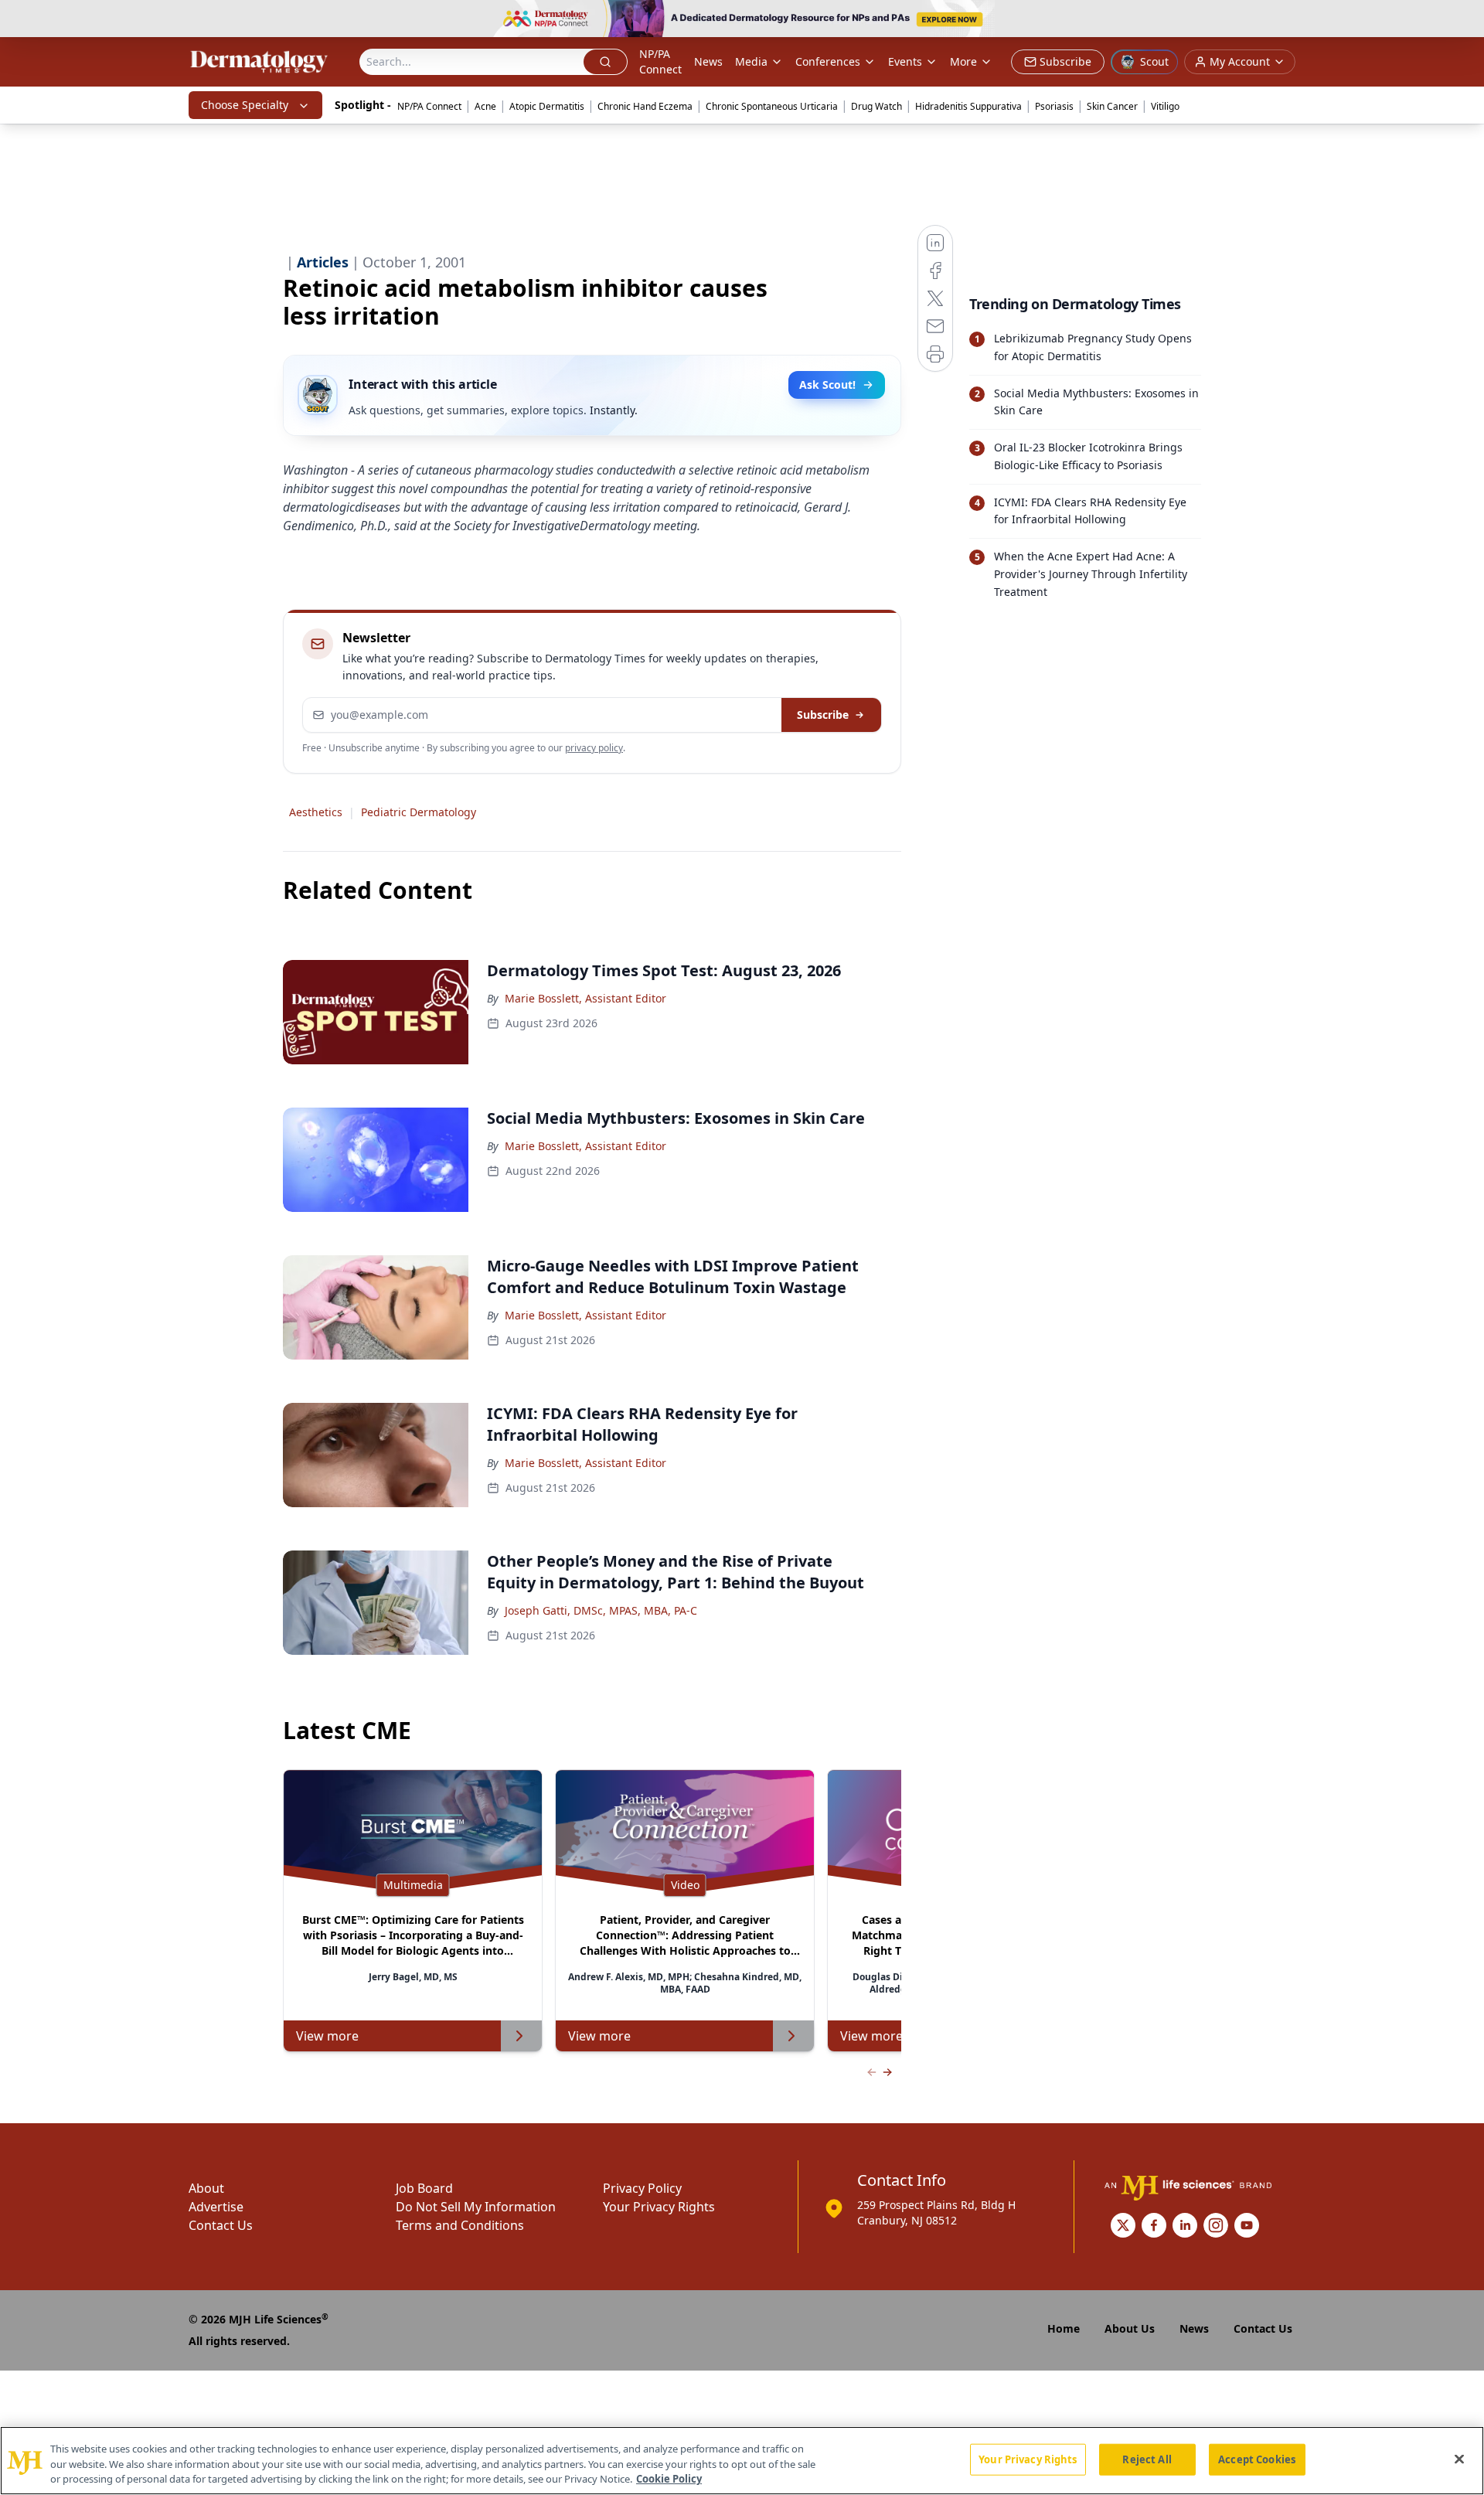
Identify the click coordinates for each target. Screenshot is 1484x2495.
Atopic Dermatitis (547, 106)
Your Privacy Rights (659, 2207)
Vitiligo (1165, 106)
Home (1064, 2328)
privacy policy (594, 748)
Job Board (424, 2188)
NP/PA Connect (660, 61)
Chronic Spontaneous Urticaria (772, 106)
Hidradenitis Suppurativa (968, 106)
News (708, 61)
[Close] (1459, 2459)
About (206, 2188)
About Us (1130, 2328)
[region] (742, 2461)
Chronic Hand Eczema (645, 106)
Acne (485, 106)
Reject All (1147, 2459)
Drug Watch (876, 106)
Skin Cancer (1112, 106)
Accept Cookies (1257, 2459)
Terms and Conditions (460, 2225)
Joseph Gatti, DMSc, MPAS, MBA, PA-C (601, 1610)
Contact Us (221, 2225)
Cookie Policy (669, 2479)
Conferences (828, 61)
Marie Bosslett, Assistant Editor (585, 998)
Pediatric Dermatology (419, 812)
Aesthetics (316, 812)
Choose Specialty (245, 105)
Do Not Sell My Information (476, 2207)
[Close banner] (1464, 20)
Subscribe (823, 715)
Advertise (216, 2207)
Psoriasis (1054, 106)
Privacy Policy (642, 2188)
